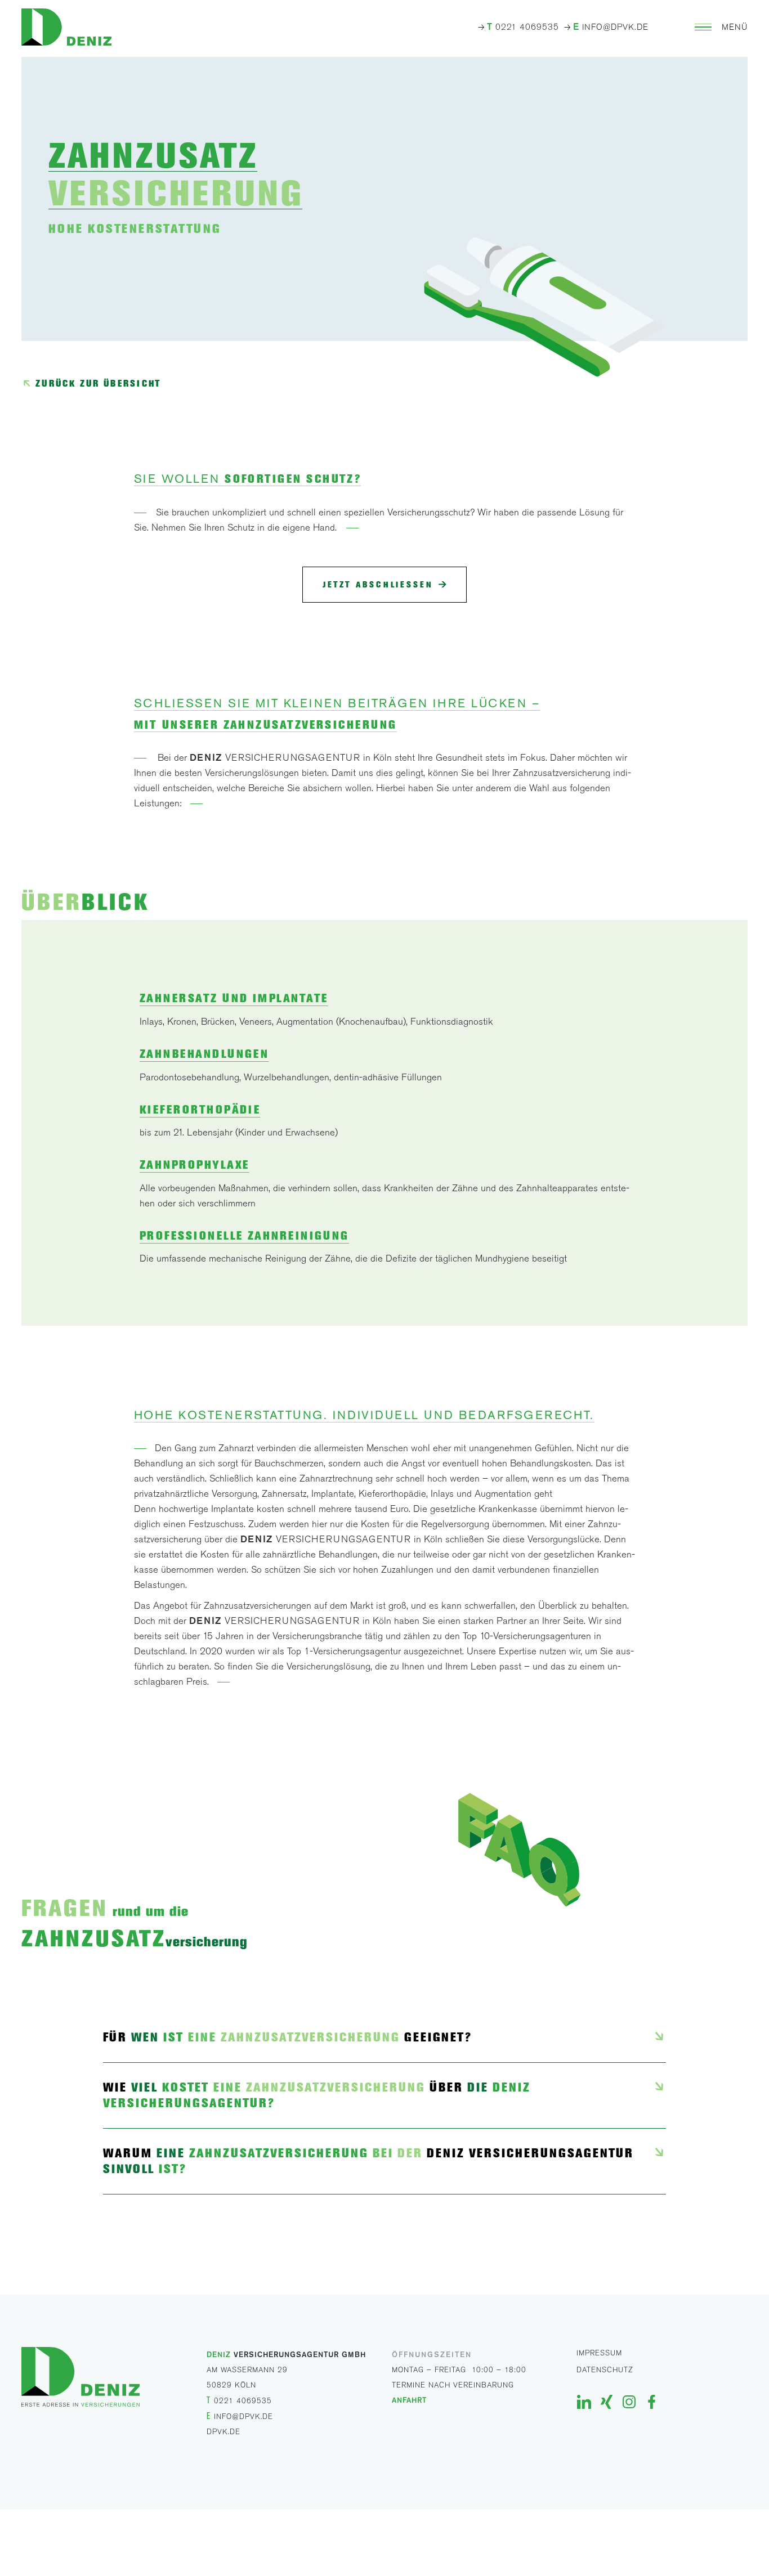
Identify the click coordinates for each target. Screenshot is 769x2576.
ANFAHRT (409, 2400)
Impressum (599, 2353)
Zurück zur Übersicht (98, 383)
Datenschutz (605, 2370)
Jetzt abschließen (378, 585)
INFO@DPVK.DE (611, 27)
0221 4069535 (523, 27)
